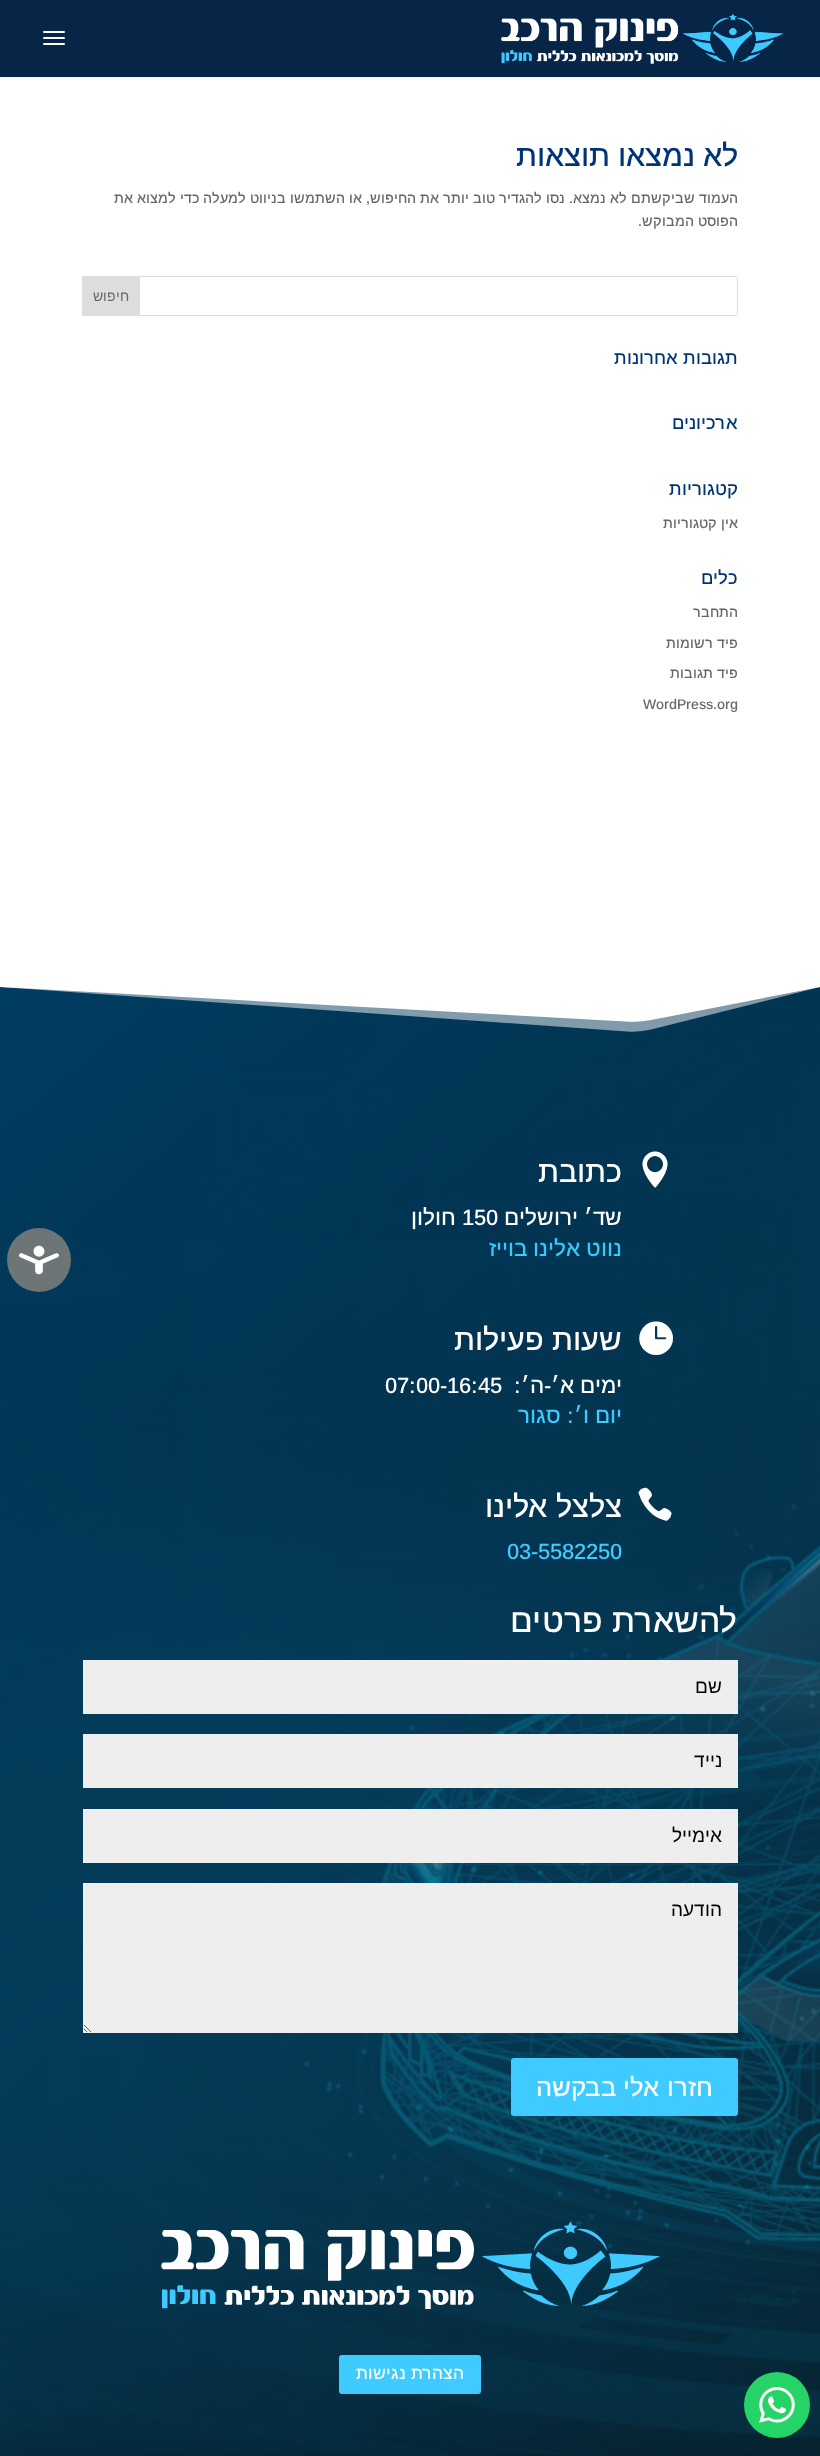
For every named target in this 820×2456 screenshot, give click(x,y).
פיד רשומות (702, 643)
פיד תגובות (704, 673)
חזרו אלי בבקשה (624, 2087)
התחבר (715, 612)
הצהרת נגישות (410, 2373)
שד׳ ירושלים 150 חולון (516, 1217)
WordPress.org (690, 704)
